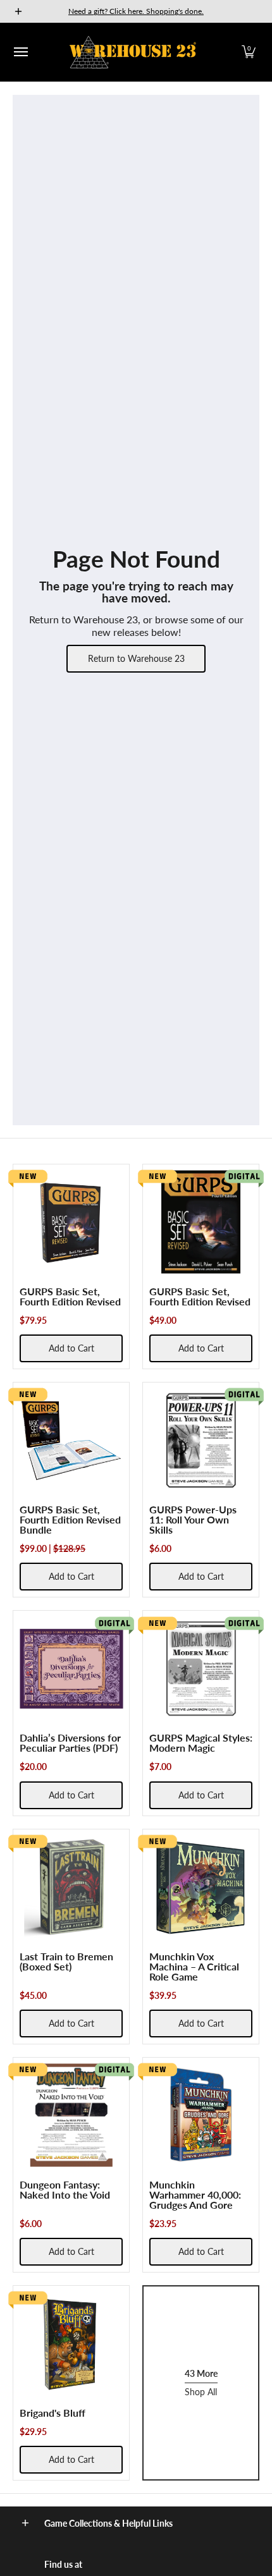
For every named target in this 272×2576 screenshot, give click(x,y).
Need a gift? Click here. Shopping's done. (136, 11)
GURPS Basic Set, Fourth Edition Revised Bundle (70, 1519)
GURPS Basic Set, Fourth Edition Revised (70, 1296)
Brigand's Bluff (53, 2413)
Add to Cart (71, 1348)
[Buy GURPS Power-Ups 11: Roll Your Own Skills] (201, 1440)
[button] (249, 52)
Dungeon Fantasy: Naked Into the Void (65, 2189)
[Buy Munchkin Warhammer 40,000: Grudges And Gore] (201, 2115)
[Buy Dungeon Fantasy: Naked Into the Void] (71, 2115)
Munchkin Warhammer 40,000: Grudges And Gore (195, 2194)
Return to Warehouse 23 (136, 658)
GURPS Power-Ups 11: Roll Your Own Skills (193, 1519)
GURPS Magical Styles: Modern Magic (201, 1743)
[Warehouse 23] (133, 52)
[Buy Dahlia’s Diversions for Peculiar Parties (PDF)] (71, 1669)
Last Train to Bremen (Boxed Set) (66, 1961)
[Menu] (20, 52)
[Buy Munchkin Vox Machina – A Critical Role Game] (201, 1887)
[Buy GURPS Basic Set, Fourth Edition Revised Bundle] (71, 1440)
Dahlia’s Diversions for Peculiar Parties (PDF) (70, 1743)
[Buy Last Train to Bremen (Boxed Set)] (71, 1887)
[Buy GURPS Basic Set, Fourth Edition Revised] (71, 1222)
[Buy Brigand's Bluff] (71, 2344)
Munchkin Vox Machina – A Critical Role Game (194, 1966)
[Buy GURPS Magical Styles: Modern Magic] (201, 1669)
